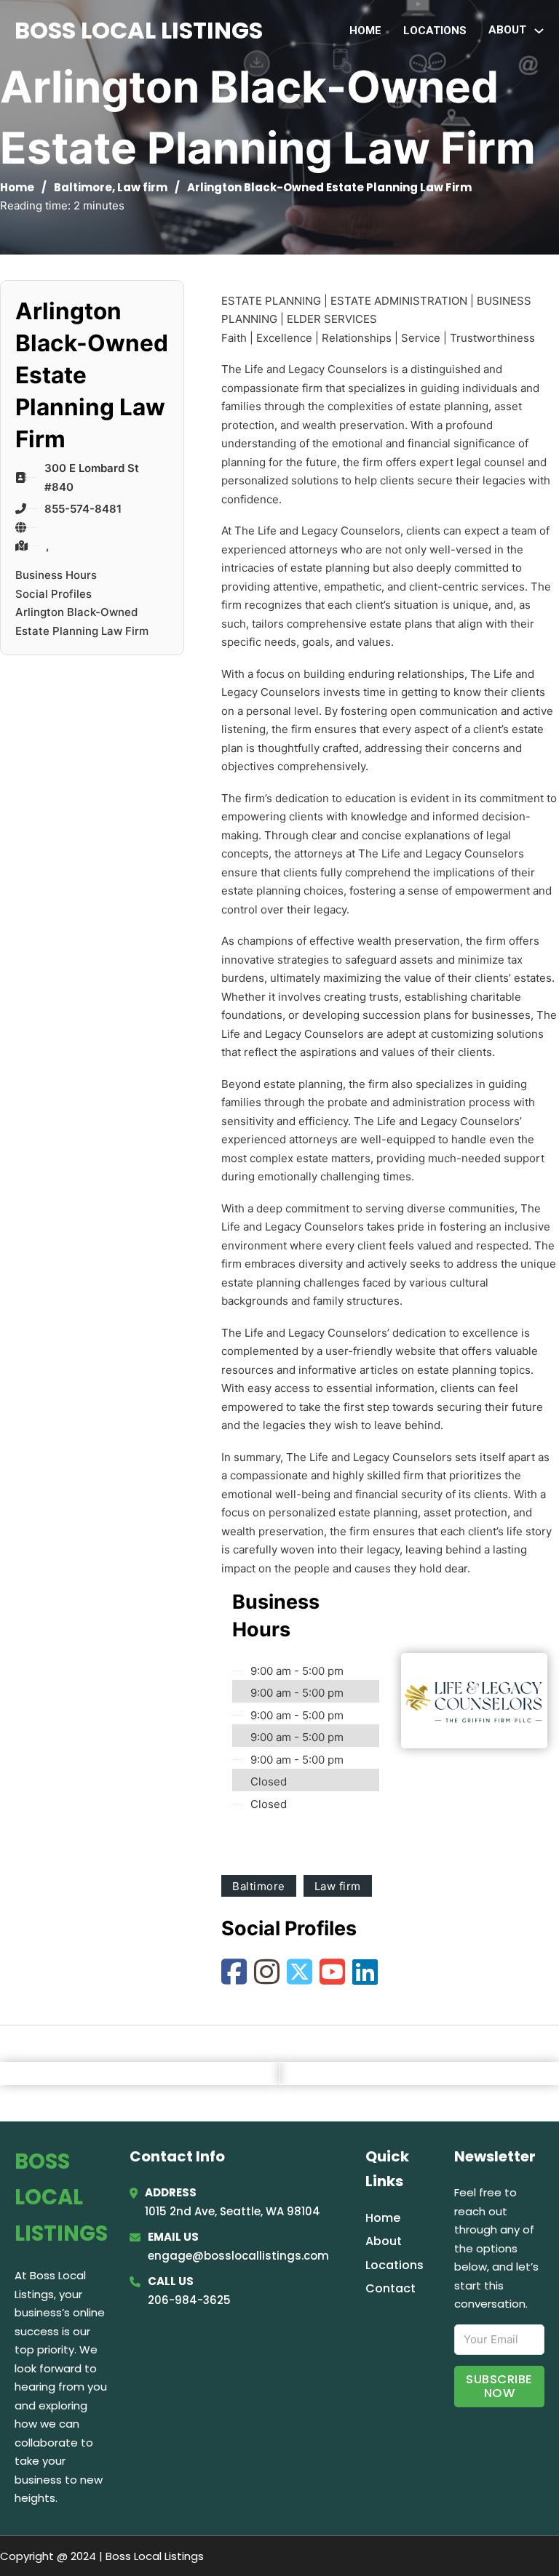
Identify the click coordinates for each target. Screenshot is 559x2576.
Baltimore (83, 187)
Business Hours (56, 575)
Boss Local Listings (139, 30)
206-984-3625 (189, 2300)
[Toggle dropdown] (539, 31)
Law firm (142, 187)
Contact (390, 2288)
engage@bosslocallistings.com (238, 2256)
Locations (435, 31)
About (384, 2241)
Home (365, 31)
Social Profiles (53, 594)
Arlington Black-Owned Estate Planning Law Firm (82, 621)
